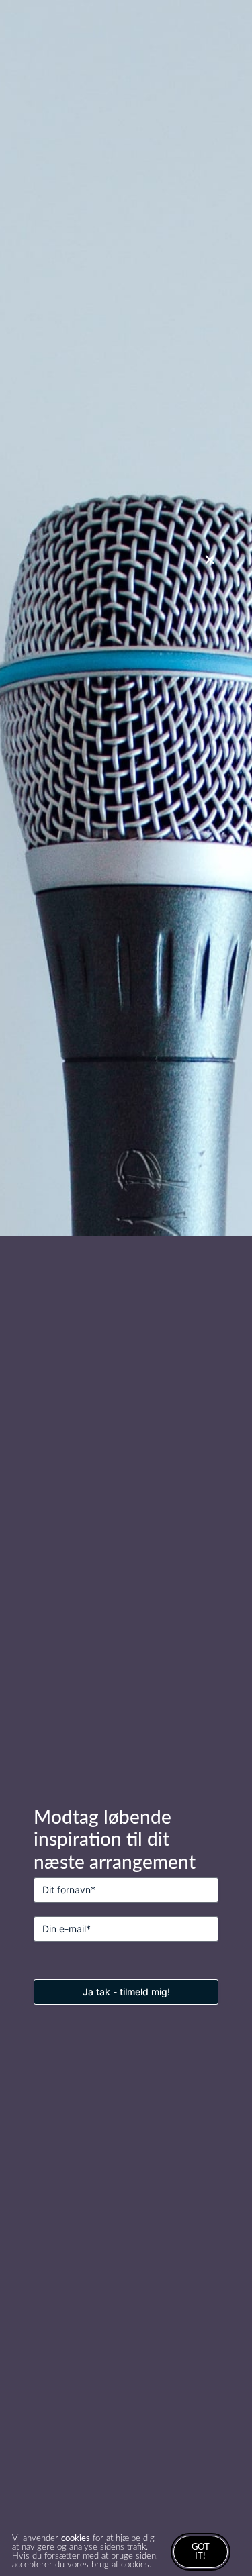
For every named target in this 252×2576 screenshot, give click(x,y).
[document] (126, 1288)
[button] (210, 560)
